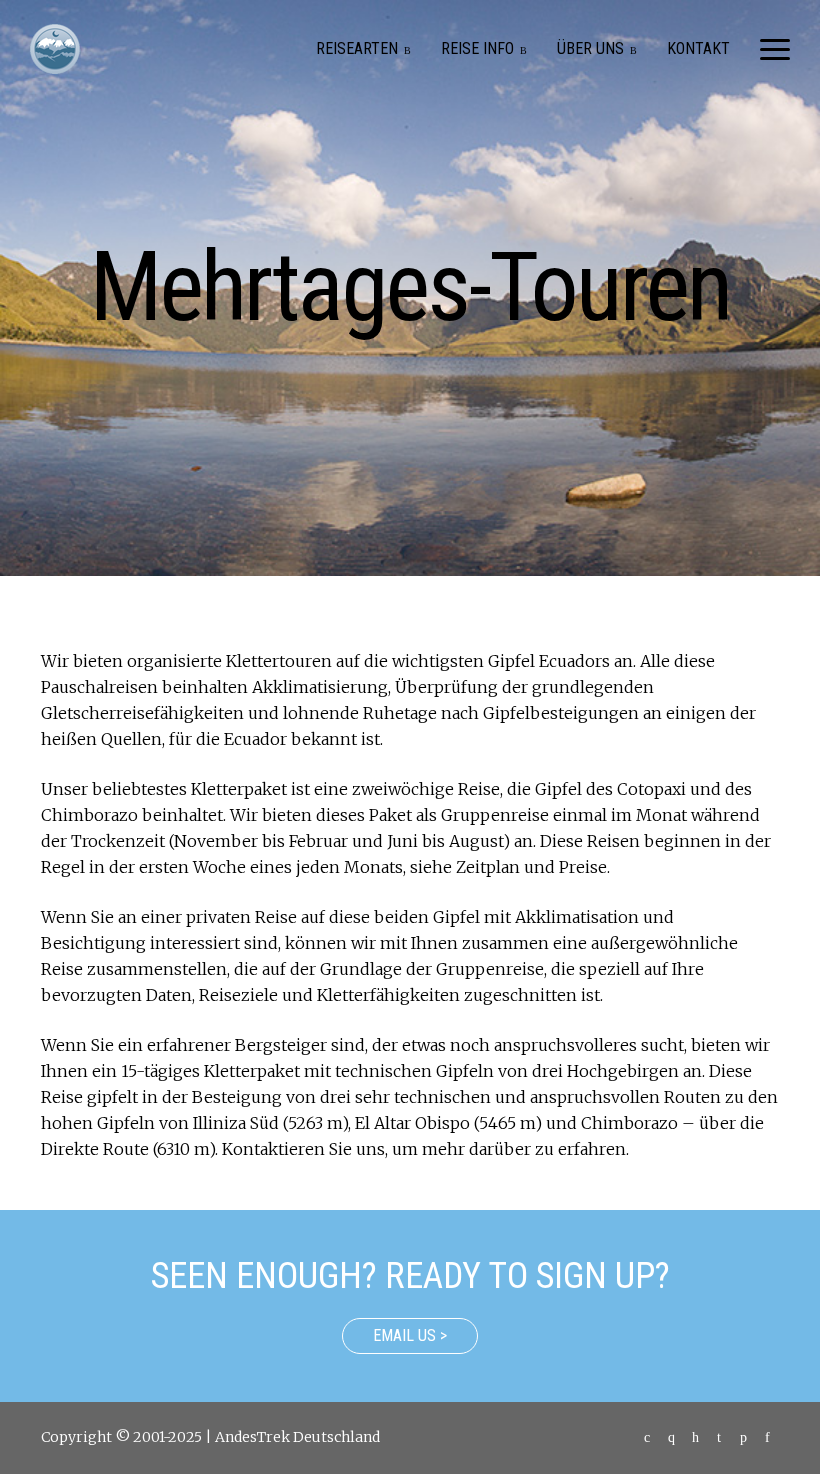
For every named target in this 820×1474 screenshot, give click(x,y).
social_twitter (743, 1438)
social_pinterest (671, 1438)
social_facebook (767, 1438)
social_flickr (695, 1438)
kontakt (698, 48)
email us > (410, 1335)
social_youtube (647, 1438)
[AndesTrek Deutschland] (55, 49)
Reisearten (357, 48)
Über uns (590, 48)
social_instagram (719, 1438)
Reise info (477, 48)
